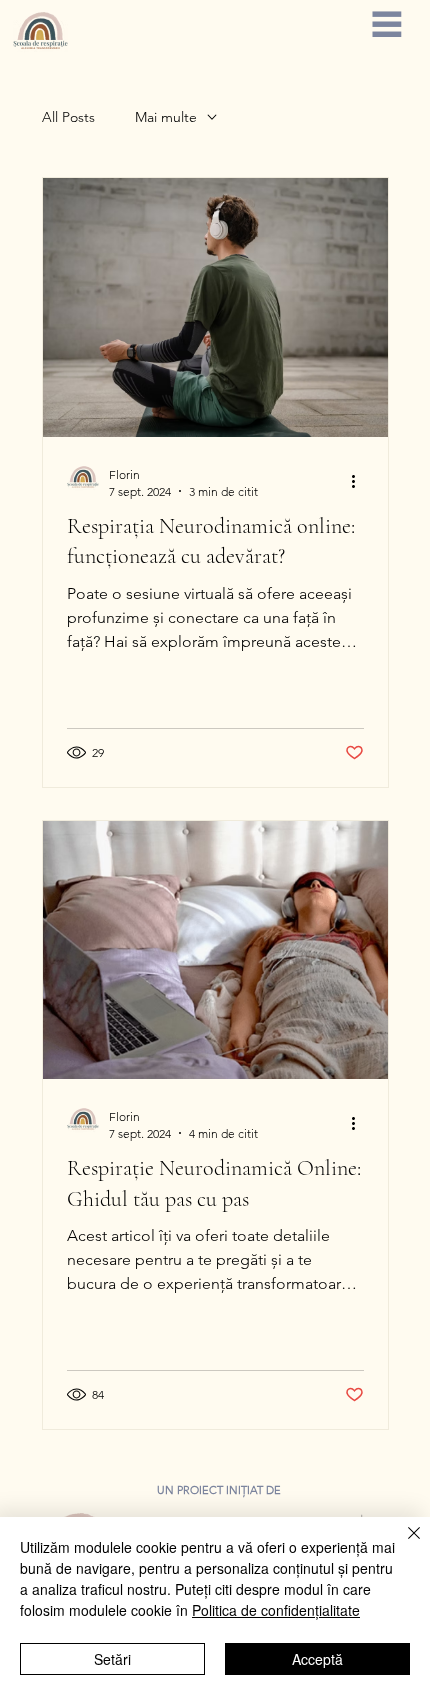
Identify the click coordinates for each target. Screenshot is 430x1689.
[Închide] (402, 1545)
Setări (112, 1659)
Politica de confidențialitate (276, 1610)
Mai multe (166, 117)
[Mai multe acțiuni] (361, 482)
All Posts (68, 117)
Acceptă (317, 1659)
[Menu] (387, 24)
